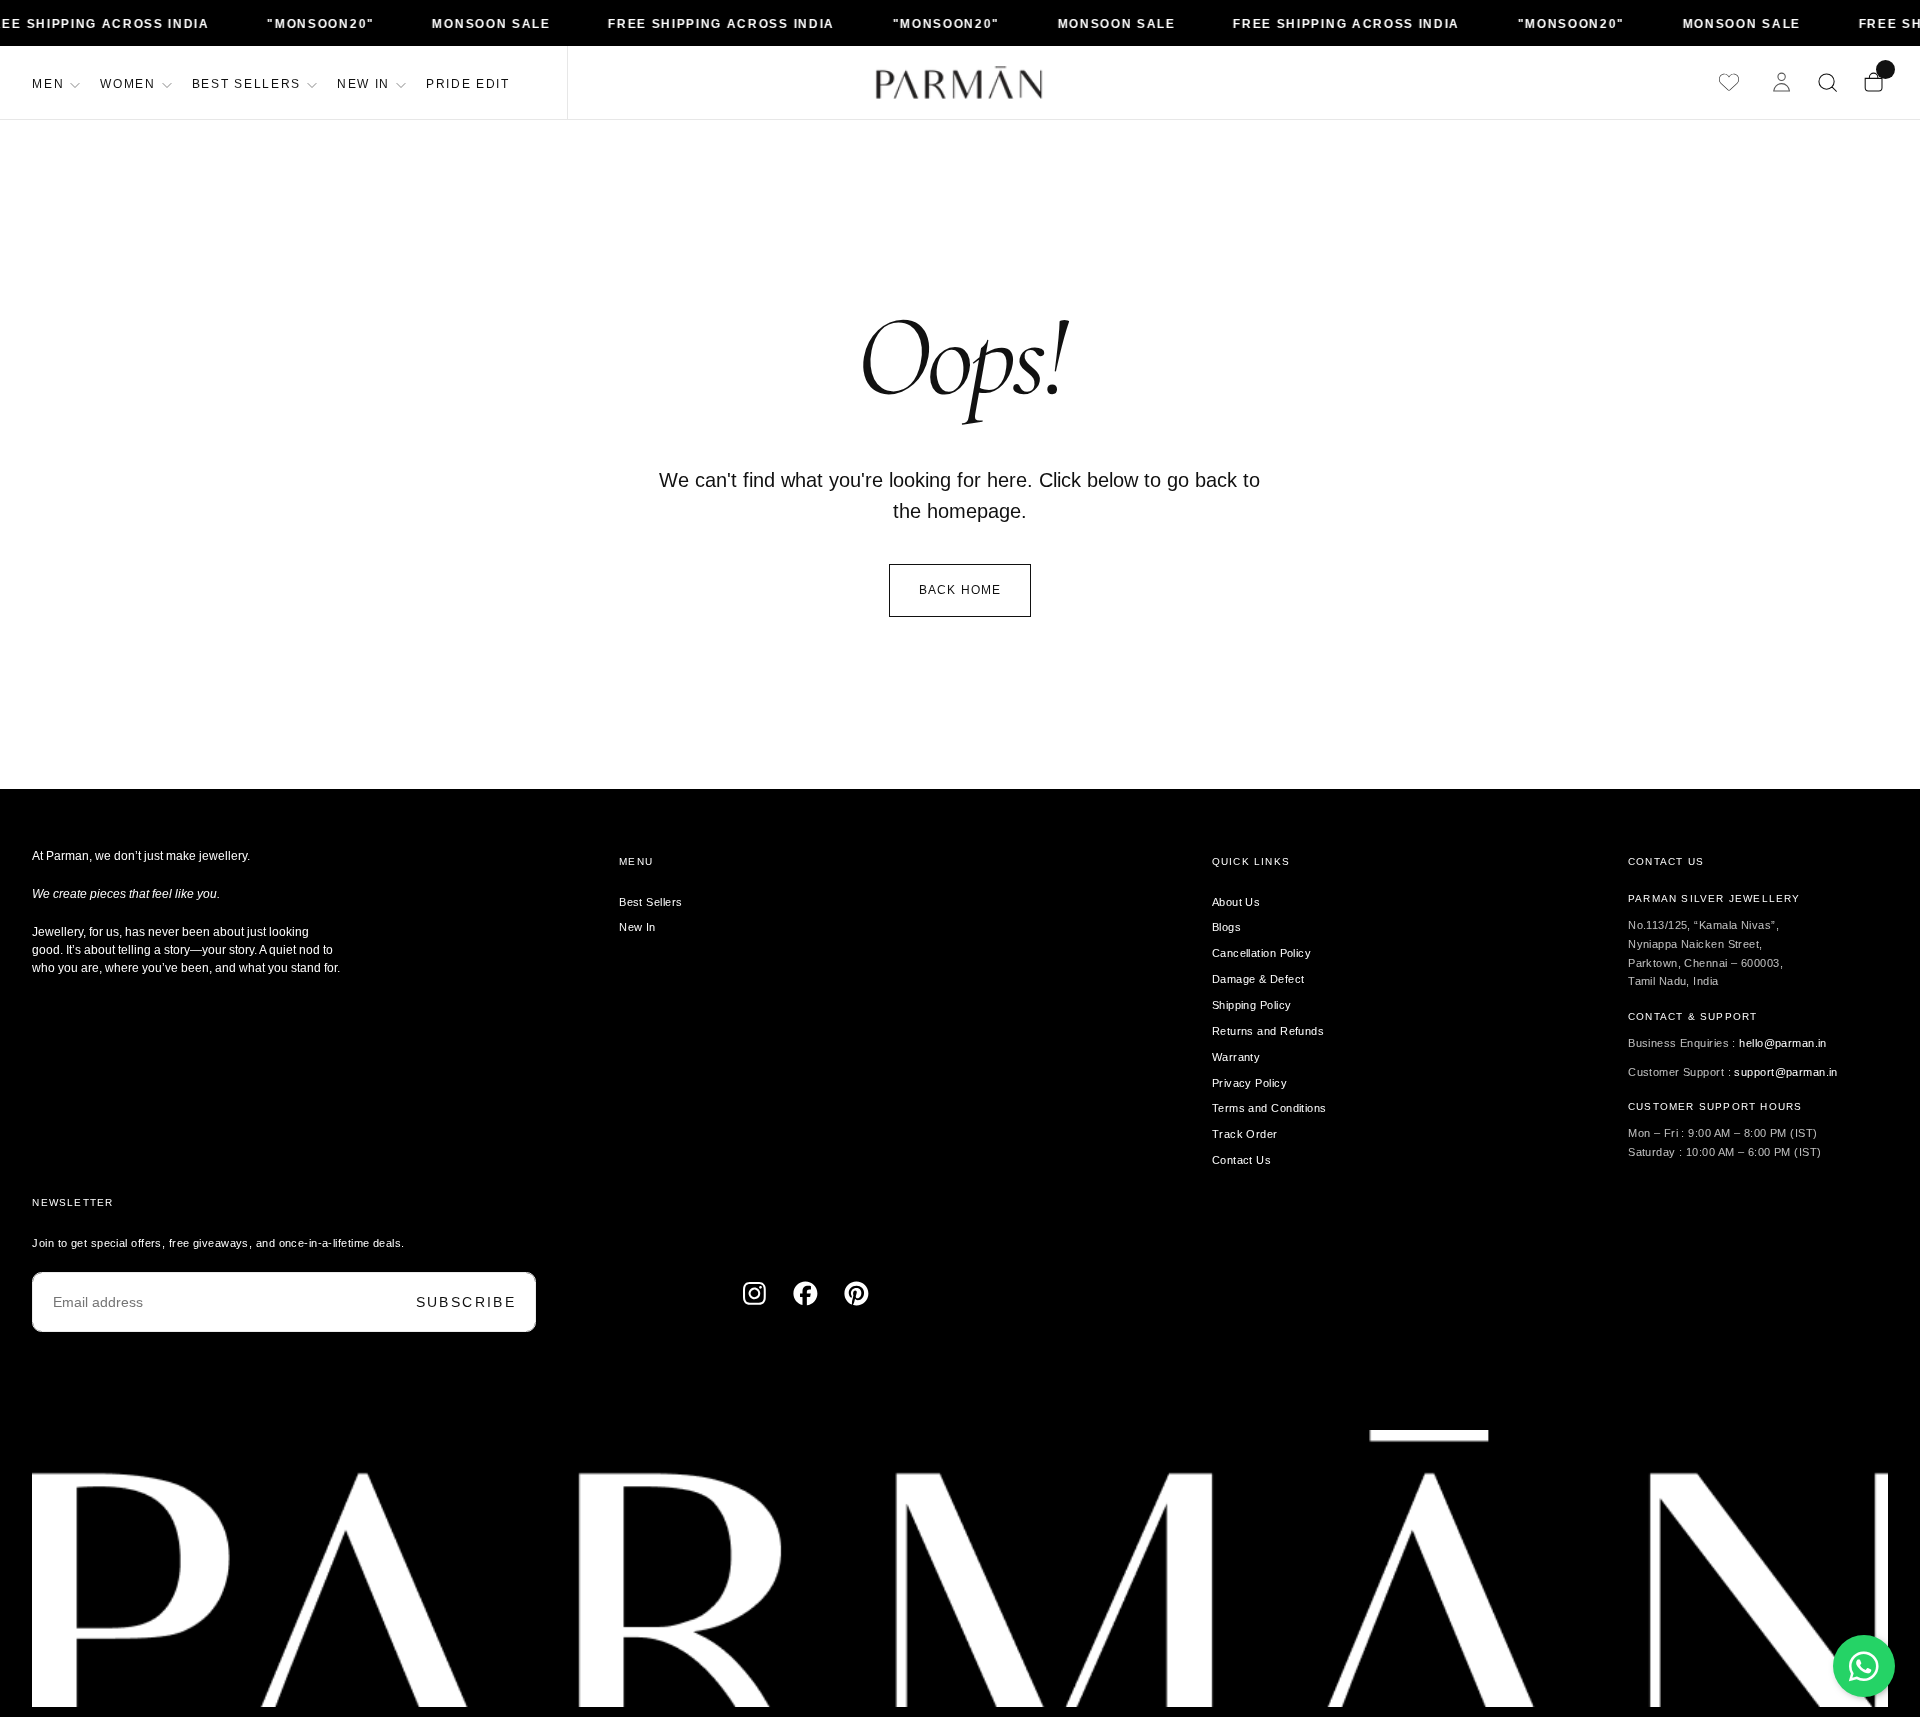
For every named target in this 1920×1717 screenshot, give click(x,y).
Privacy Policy (1249, 1083)
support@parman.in (1785, 1072)
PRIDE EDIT (468, 84)
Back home (960, 590)
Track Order (1245, 1134)
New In (637, 927)
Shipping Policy (1252, 1005)
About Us (1236, 902)
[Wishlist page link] (1729, 82)
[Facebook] (805, 1293)
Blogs (1226, 927)
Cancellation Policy (1261, 953)
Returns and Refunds (1268, 1031)
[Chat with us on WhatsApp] (1864, 1666)
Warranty (1236, 1057)
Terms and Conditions (1269, 1108)
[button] (1827, 82)
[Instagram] (754, 1293)
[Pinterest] (856, 1293)
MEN (48, 84)
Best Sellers (650, 902)
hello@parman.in (1783, 1043)
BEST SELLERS (246, 84)
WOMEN (127, 84)
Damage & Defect (1258, 979)
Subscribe (466, 1302)
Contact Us (1241, 1160)
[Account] (1782, 82)
